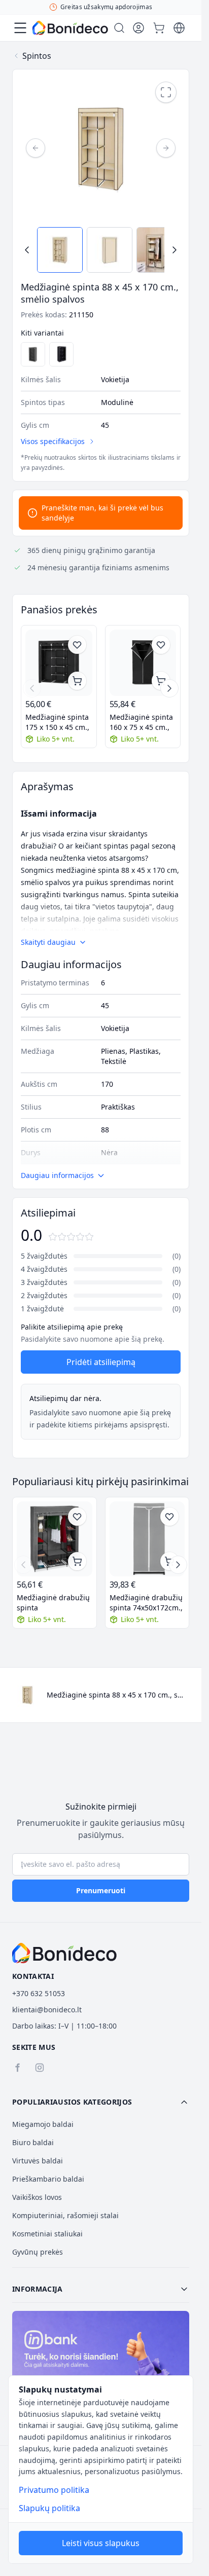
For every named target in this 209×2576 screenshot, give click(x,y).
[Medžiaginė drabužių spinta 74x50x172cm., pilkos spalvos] (147, 1539)
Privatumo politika (54, 2490)
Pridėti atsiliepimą (101, 1362)
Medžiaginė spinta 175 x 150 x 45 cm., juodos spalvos (57, 722)
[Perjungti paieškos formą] (119, 28)
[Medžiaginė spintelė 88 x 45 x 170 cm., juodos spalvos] (61, 354)
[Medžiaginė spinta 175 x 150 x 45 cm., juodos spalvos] (59, 663)
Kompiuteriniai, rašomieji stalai (65, 2215)
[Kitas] (166, 148)
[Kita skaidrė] (169, 688)
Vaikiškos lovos (37, 2197)
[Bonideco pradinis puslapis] (64, 1953)
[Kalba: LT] (179, 28)
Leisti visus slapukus (101, 2543)
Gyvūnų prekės (38, 2252)
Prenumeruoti (101, 1890)
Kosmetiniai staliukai (47, 2234)
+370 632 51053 (39, 1993)
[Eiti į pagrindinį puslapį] (70, 28)
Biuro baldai (33, 2142)
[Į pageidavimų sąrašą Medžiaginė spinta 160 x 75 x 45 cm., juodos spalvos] (161, 645)
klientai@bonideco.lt (47, 2010)
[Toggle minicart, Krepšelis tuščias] (159, 28)
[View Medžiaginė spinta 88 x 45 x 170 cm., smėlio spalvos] (60, 250)
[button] (101, 2102)
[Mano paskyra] (138, 28)
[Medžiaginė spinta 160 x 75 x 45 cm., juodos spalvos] (143, 663)
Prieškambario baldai (48, 2179)
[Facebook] (17, 2068)
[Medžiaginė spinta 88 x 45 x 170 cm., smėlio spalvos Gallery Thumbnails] (101, 250)
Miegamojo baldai (43, 2124)
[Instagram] (40, 2068)
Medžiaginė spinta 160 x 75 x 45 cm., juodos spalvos (141, 722)
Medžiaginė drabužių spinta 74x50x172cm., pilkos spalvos (146, 1603)
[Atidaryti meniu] (20, 28)
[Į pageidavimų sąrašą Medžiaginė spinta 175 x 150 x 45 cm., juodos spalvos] (77, 645)
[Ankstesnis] (36, 148)
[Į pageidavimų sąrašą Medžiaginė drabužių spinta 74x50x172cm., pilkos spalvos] (169, 1517)
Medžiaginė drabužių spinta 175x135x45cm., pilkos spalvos (53, 1603)
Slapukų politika (49, 2508)
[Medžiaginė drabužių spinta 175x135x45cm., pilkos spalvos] (55, 1539)
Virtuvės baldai (38, 2161)
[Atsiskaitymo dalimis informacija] (101, 2364)
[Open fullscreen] (166, 92)
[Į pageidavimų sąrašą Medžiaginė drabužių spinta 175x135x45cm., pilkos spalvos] (77, 1517)
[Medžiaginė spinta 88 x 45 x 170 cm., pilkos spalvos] (33, 354)
